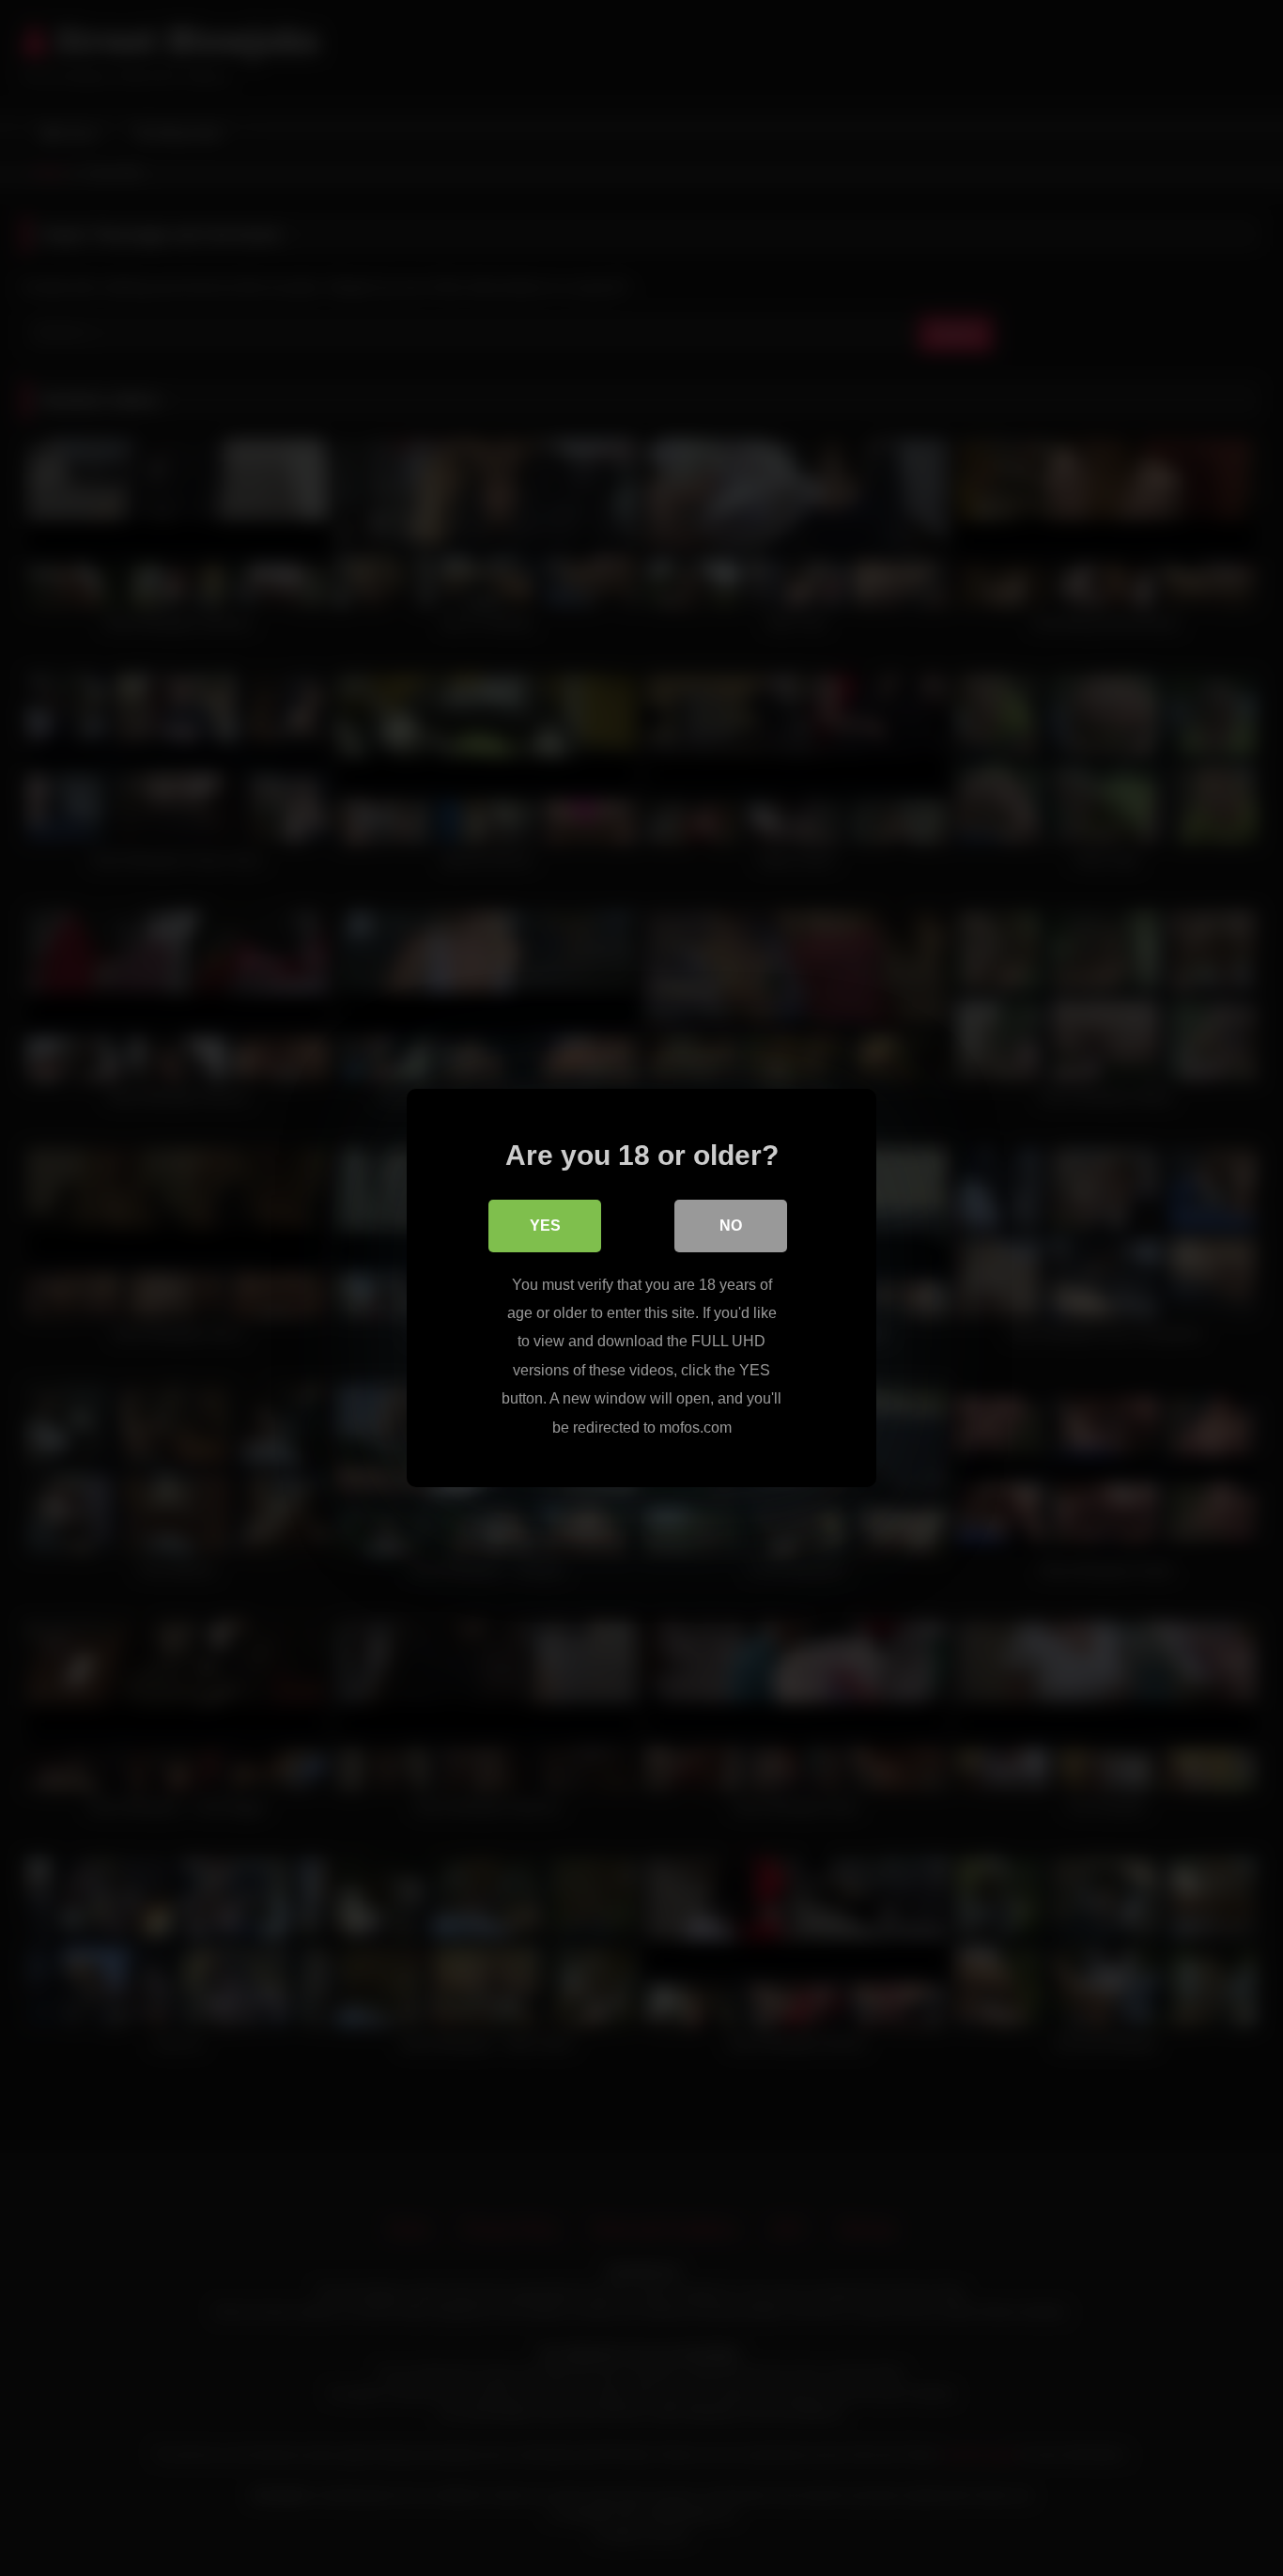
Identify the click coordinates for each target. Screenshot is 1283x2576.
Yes (545, 1226)
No (731, 1226)
